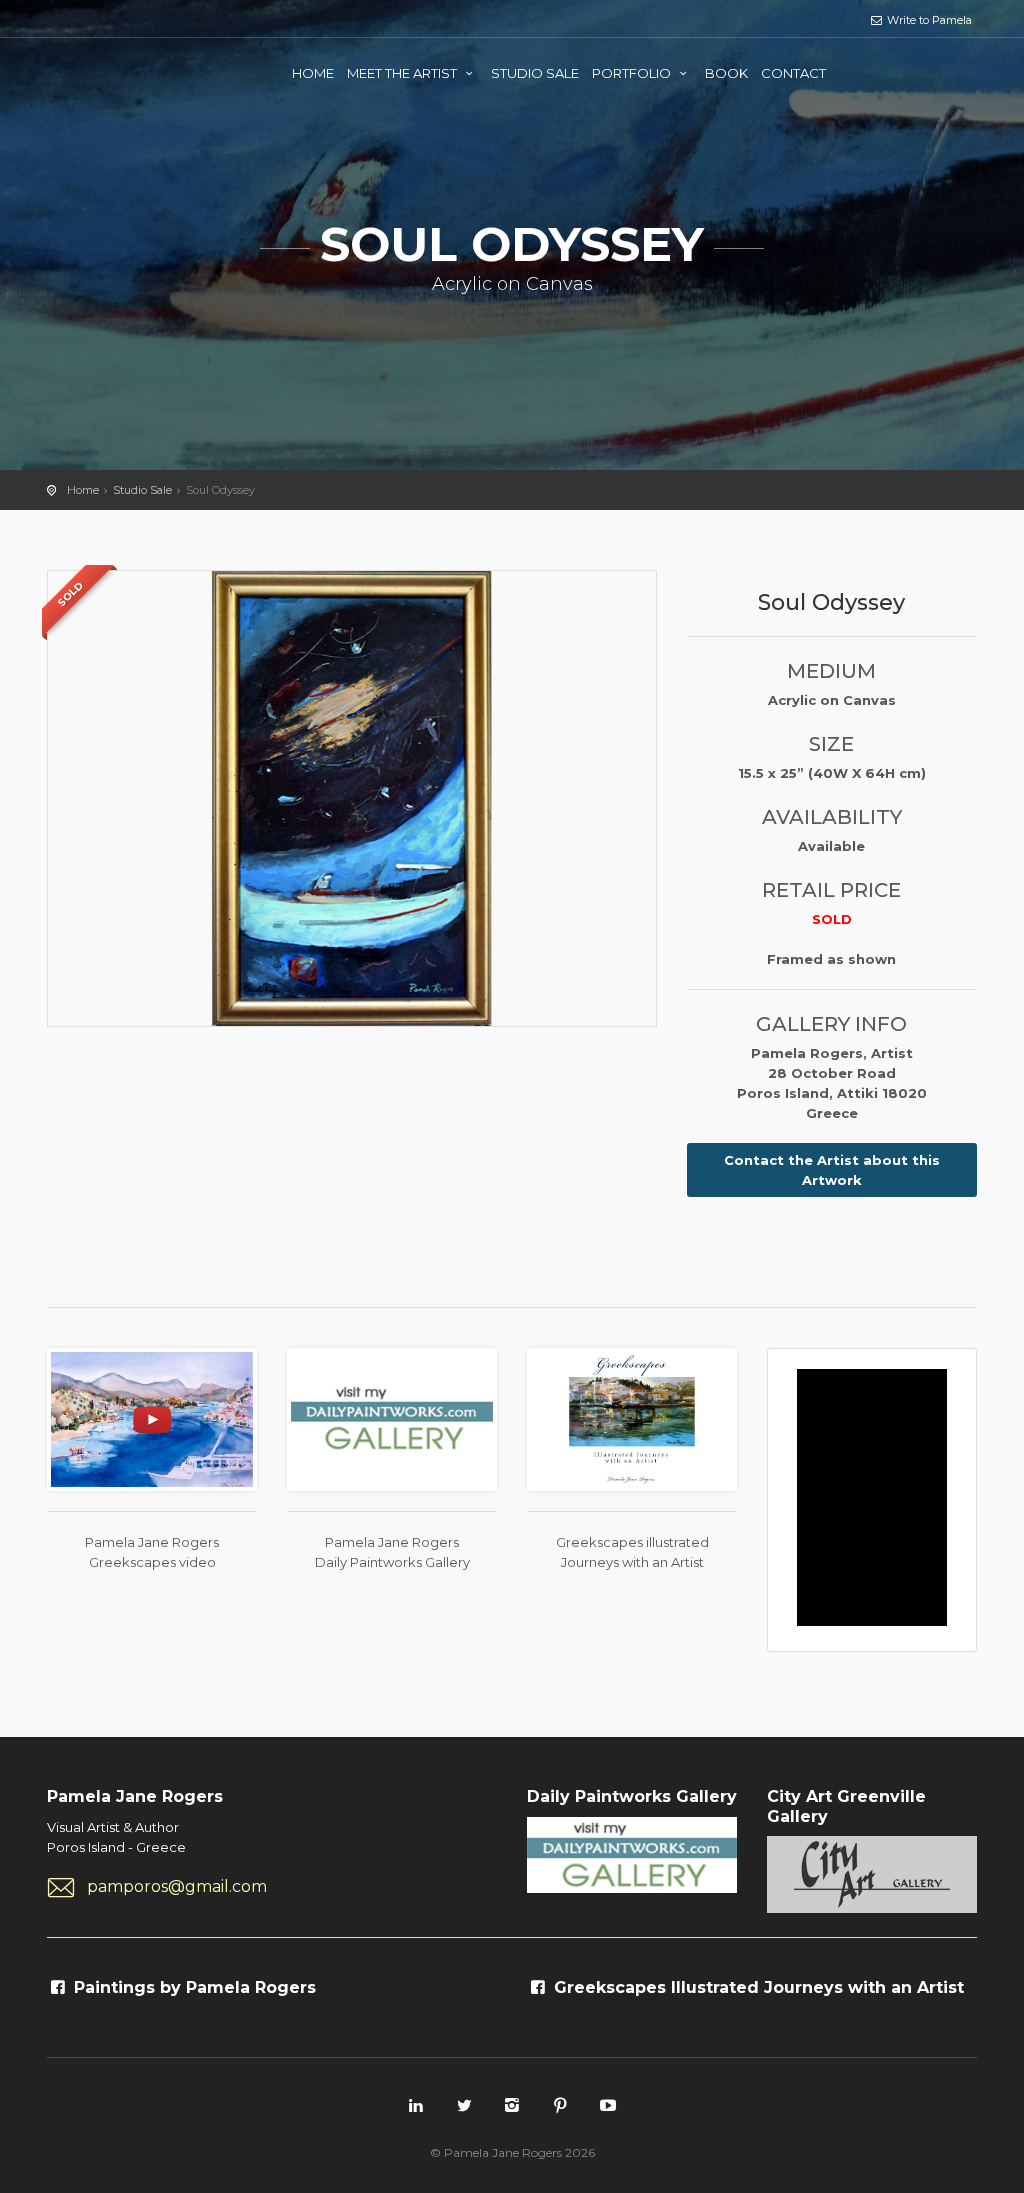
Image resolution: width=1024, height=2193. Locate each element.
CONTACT (793, 73)
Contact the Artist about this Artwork (832, 1170)
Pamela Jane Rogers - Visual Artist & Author (127, 70)
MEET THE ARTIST (403, 73)
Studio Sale (142, 490)
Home (83, 490)
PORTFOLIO (633, 73)
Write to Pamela (928, 20)
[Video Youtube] (152, 1418)
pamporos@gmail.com (177, 1886)
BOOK (726, 73)
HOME (313, 73)
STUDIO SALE (535, 73)
